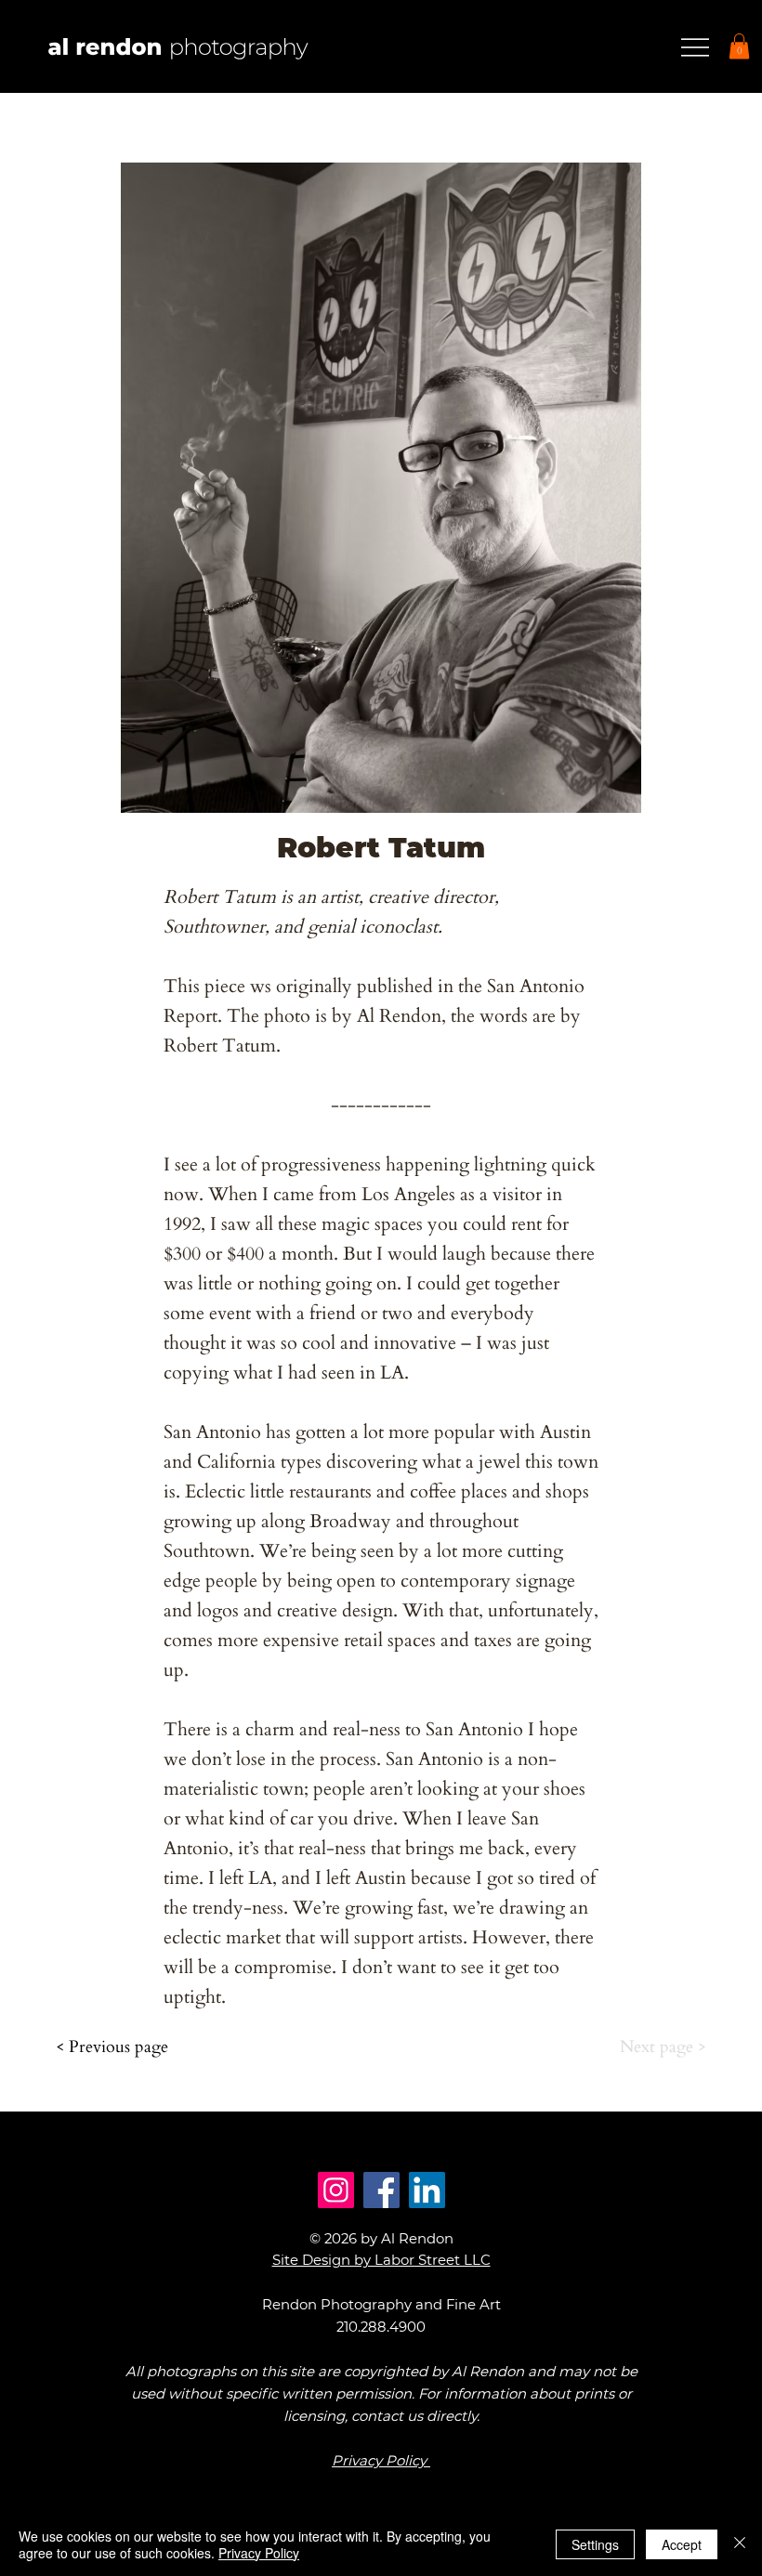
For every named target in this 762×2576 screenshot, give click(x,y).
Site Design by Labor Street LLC (381, 2260)
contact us (387, 2416)
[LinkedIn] (427, 2190)
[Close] (740, 2544)
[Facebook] (381, 2190)
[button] (739, 46)
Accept (682, 2544)
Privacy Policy (259, 2553)
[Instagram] (336, 2190)
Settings (595, 2544)
